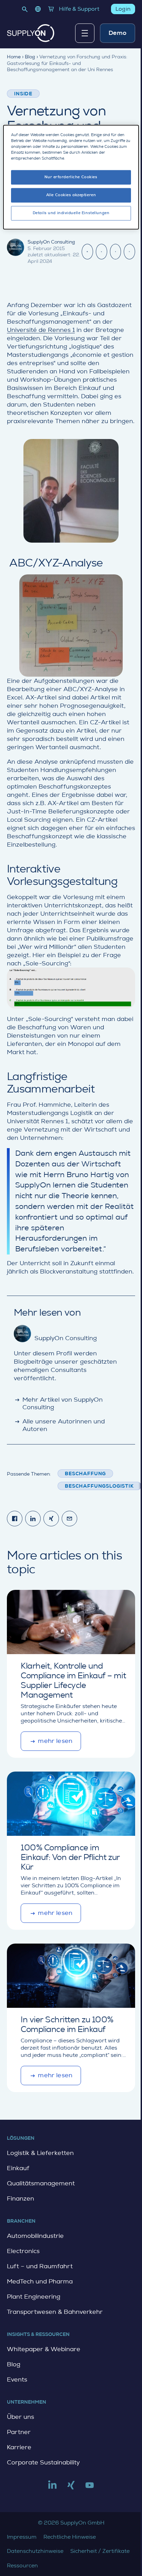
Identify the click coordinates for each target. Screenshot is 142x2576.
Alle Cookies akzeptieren (71, 195)
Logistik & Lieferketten (40, 2153)
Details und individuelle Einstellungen (71, 213)
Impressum (22, 2537)
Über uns (21, 2417)
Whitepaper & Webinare (44, 2349)
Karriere (19, 2447)
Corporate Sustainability (43, 2462)
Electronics (23, 2251)
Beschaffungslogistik (99, 1486)
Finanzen (21, 2198)
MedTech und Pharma (40, 2281)
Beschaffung (85, 1473)
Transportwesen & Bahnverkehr (55, 2312)
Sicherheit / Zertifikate (100, 2551)
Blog (14, 2364)
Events (17, 2379)
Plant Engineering (34, 2297)
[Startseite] (31, 33)
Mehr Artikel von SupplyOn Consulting (58, 1403)
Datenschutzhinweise (35, 2551)
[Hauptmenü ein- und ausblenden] (85, 33)
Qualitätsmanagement (41, 2183)
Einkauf (18, 2168)
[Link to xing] (71, 2488)
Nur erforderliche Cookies (71, 177)
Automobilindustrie (35, 2236)
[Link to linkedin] (52, 2488)
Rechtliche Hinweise (70, 2537)
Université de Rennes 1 (41, 330)
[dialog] (71, 177)
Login (123, 9)
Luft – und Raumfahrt (40, 2266)
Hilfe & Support (79, 9)
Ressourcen (22, 2565)
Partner (19, 2432)
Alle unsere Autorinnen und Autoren (59, 1425)
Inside (23, 94)
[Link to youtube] (90, 2488)
